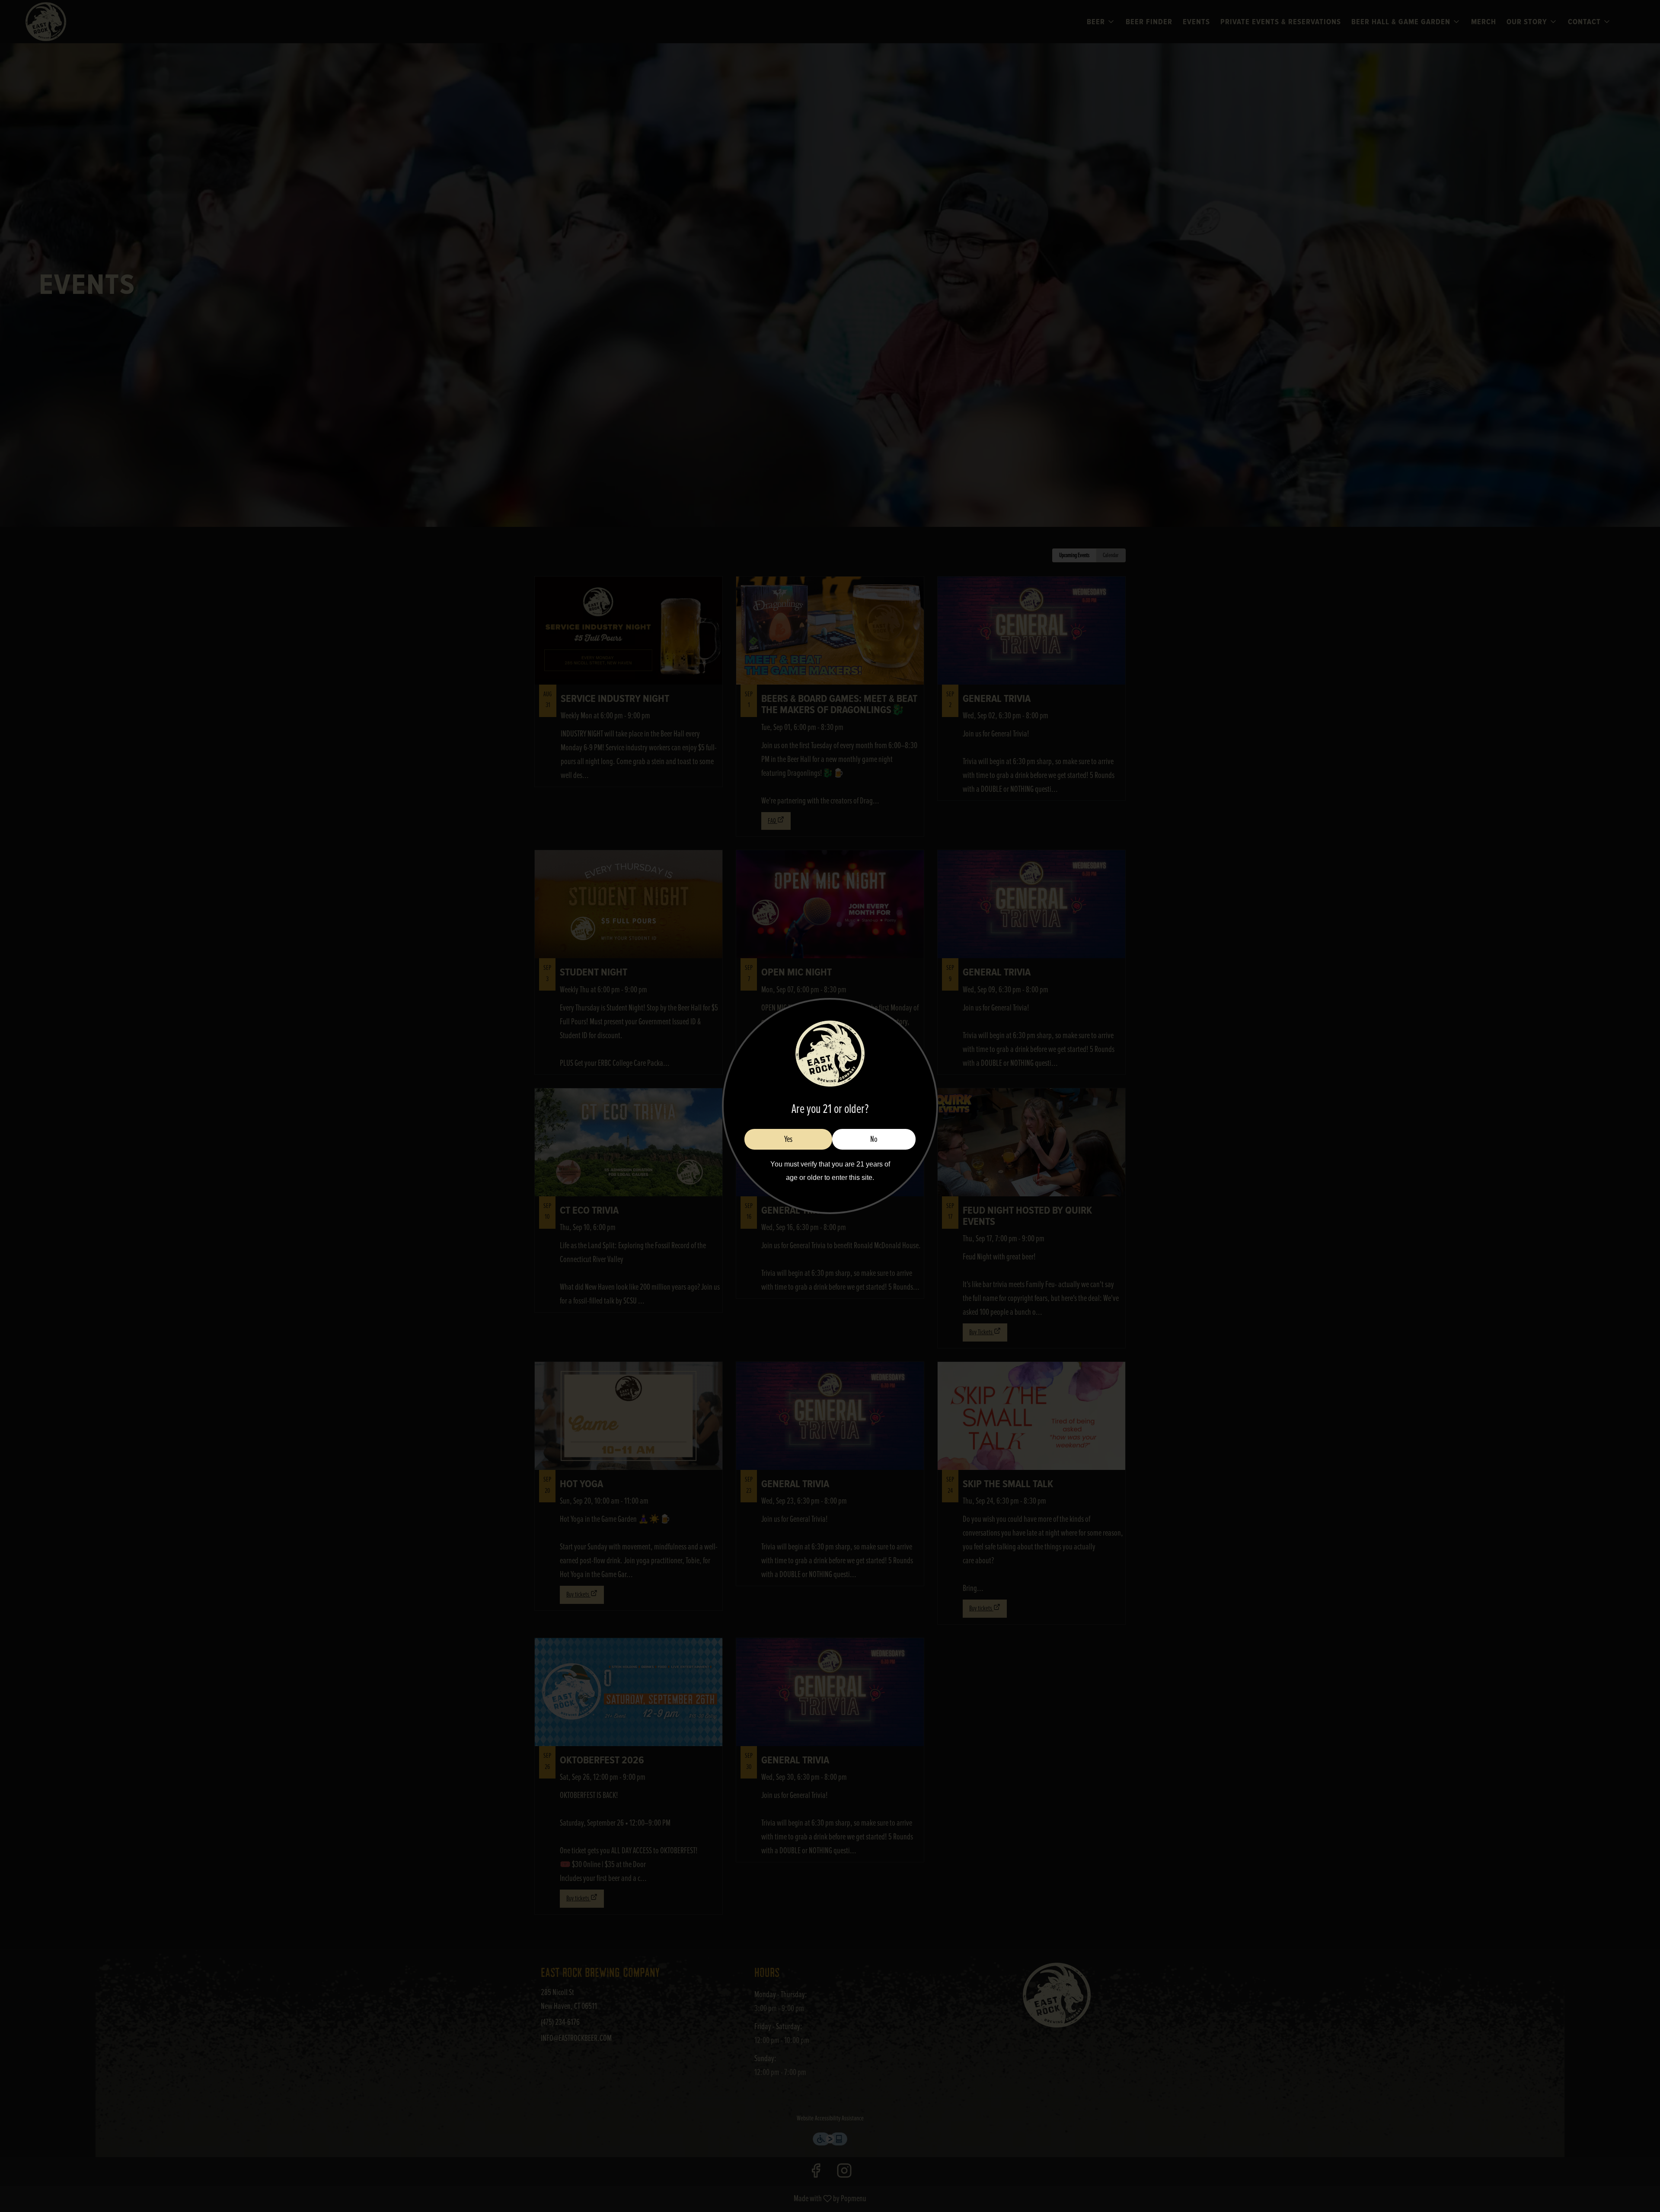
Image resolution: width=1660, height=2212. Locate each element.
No (874, 1139)
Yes (788, 1139)
